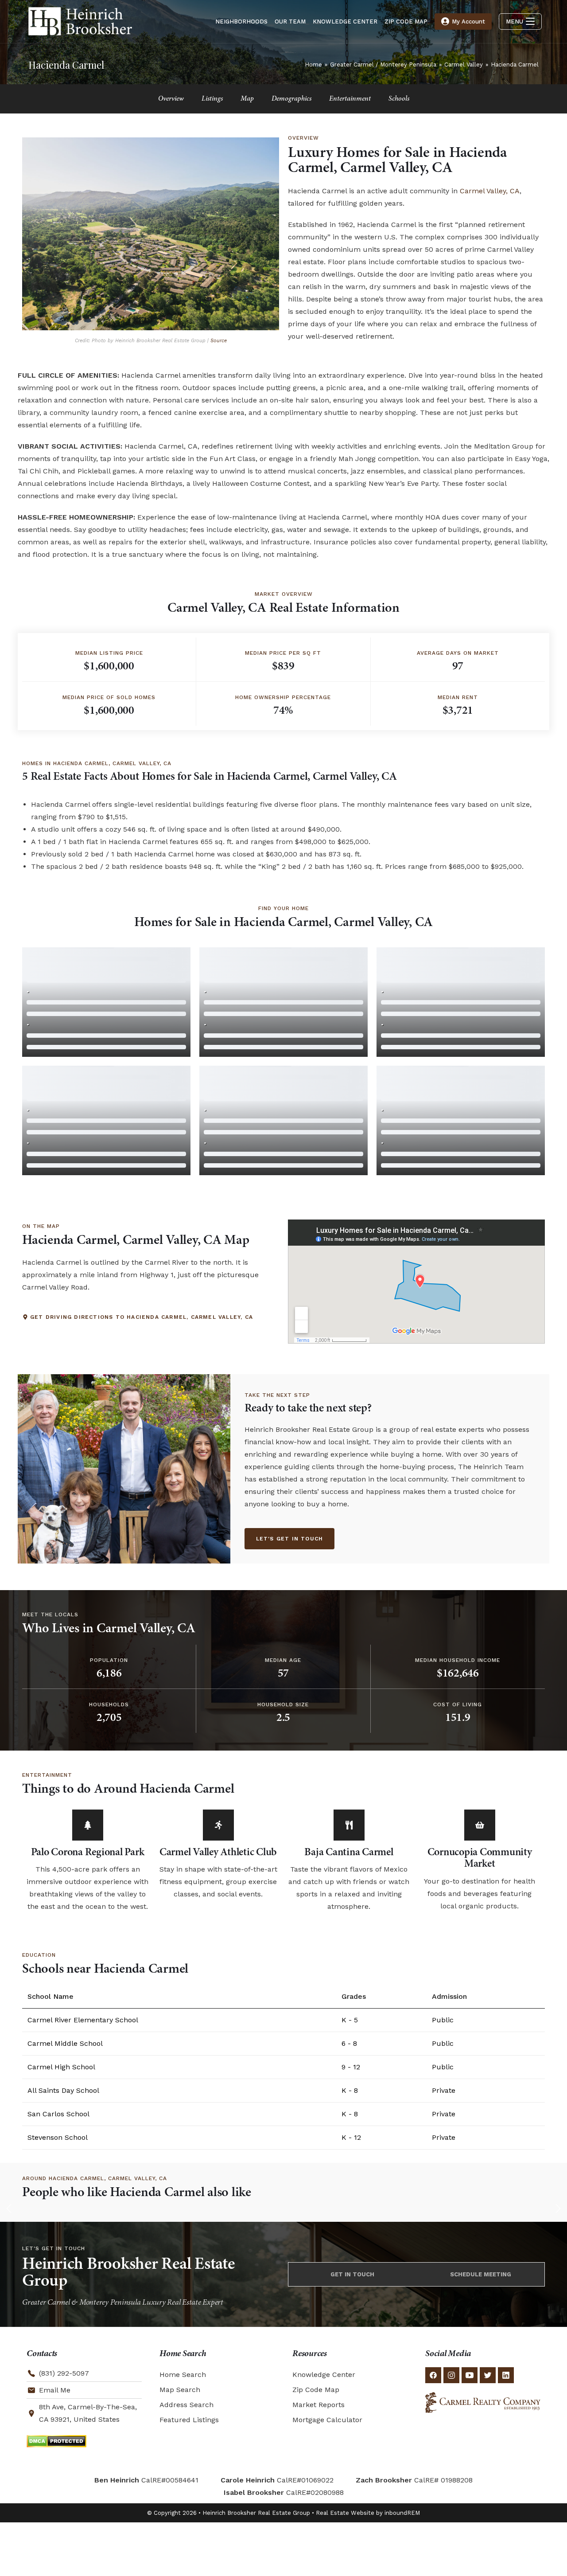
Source (219, 341)
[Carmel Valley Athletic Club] (218, 1825)
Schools (399, 99)
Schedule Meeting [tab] (481, 2274)
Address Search (186, 2405)
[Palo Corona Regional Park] (88, 1825)
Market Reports (318, 2405)
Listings (212, 99)
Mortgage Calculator (327, 2420)
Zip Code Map (316, 2390)
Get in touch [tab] (352, 2274)
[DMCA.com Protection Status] (56, 2441)
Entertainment (350, 99)
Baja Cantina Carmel (349, 1853)
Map (247, 99)
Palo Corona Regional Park (88, 1853)
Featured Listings (189, 2420)
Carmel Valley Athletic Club (218, 1853)
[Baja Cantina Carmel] (349, 1825)
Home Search (183, 2375)
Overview (171, 99)
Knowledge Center (324, 2375)
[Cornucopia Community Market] (480, 1825)
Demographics (291, 99)
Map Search (180, 2390)
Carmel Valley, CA (490, 191)
